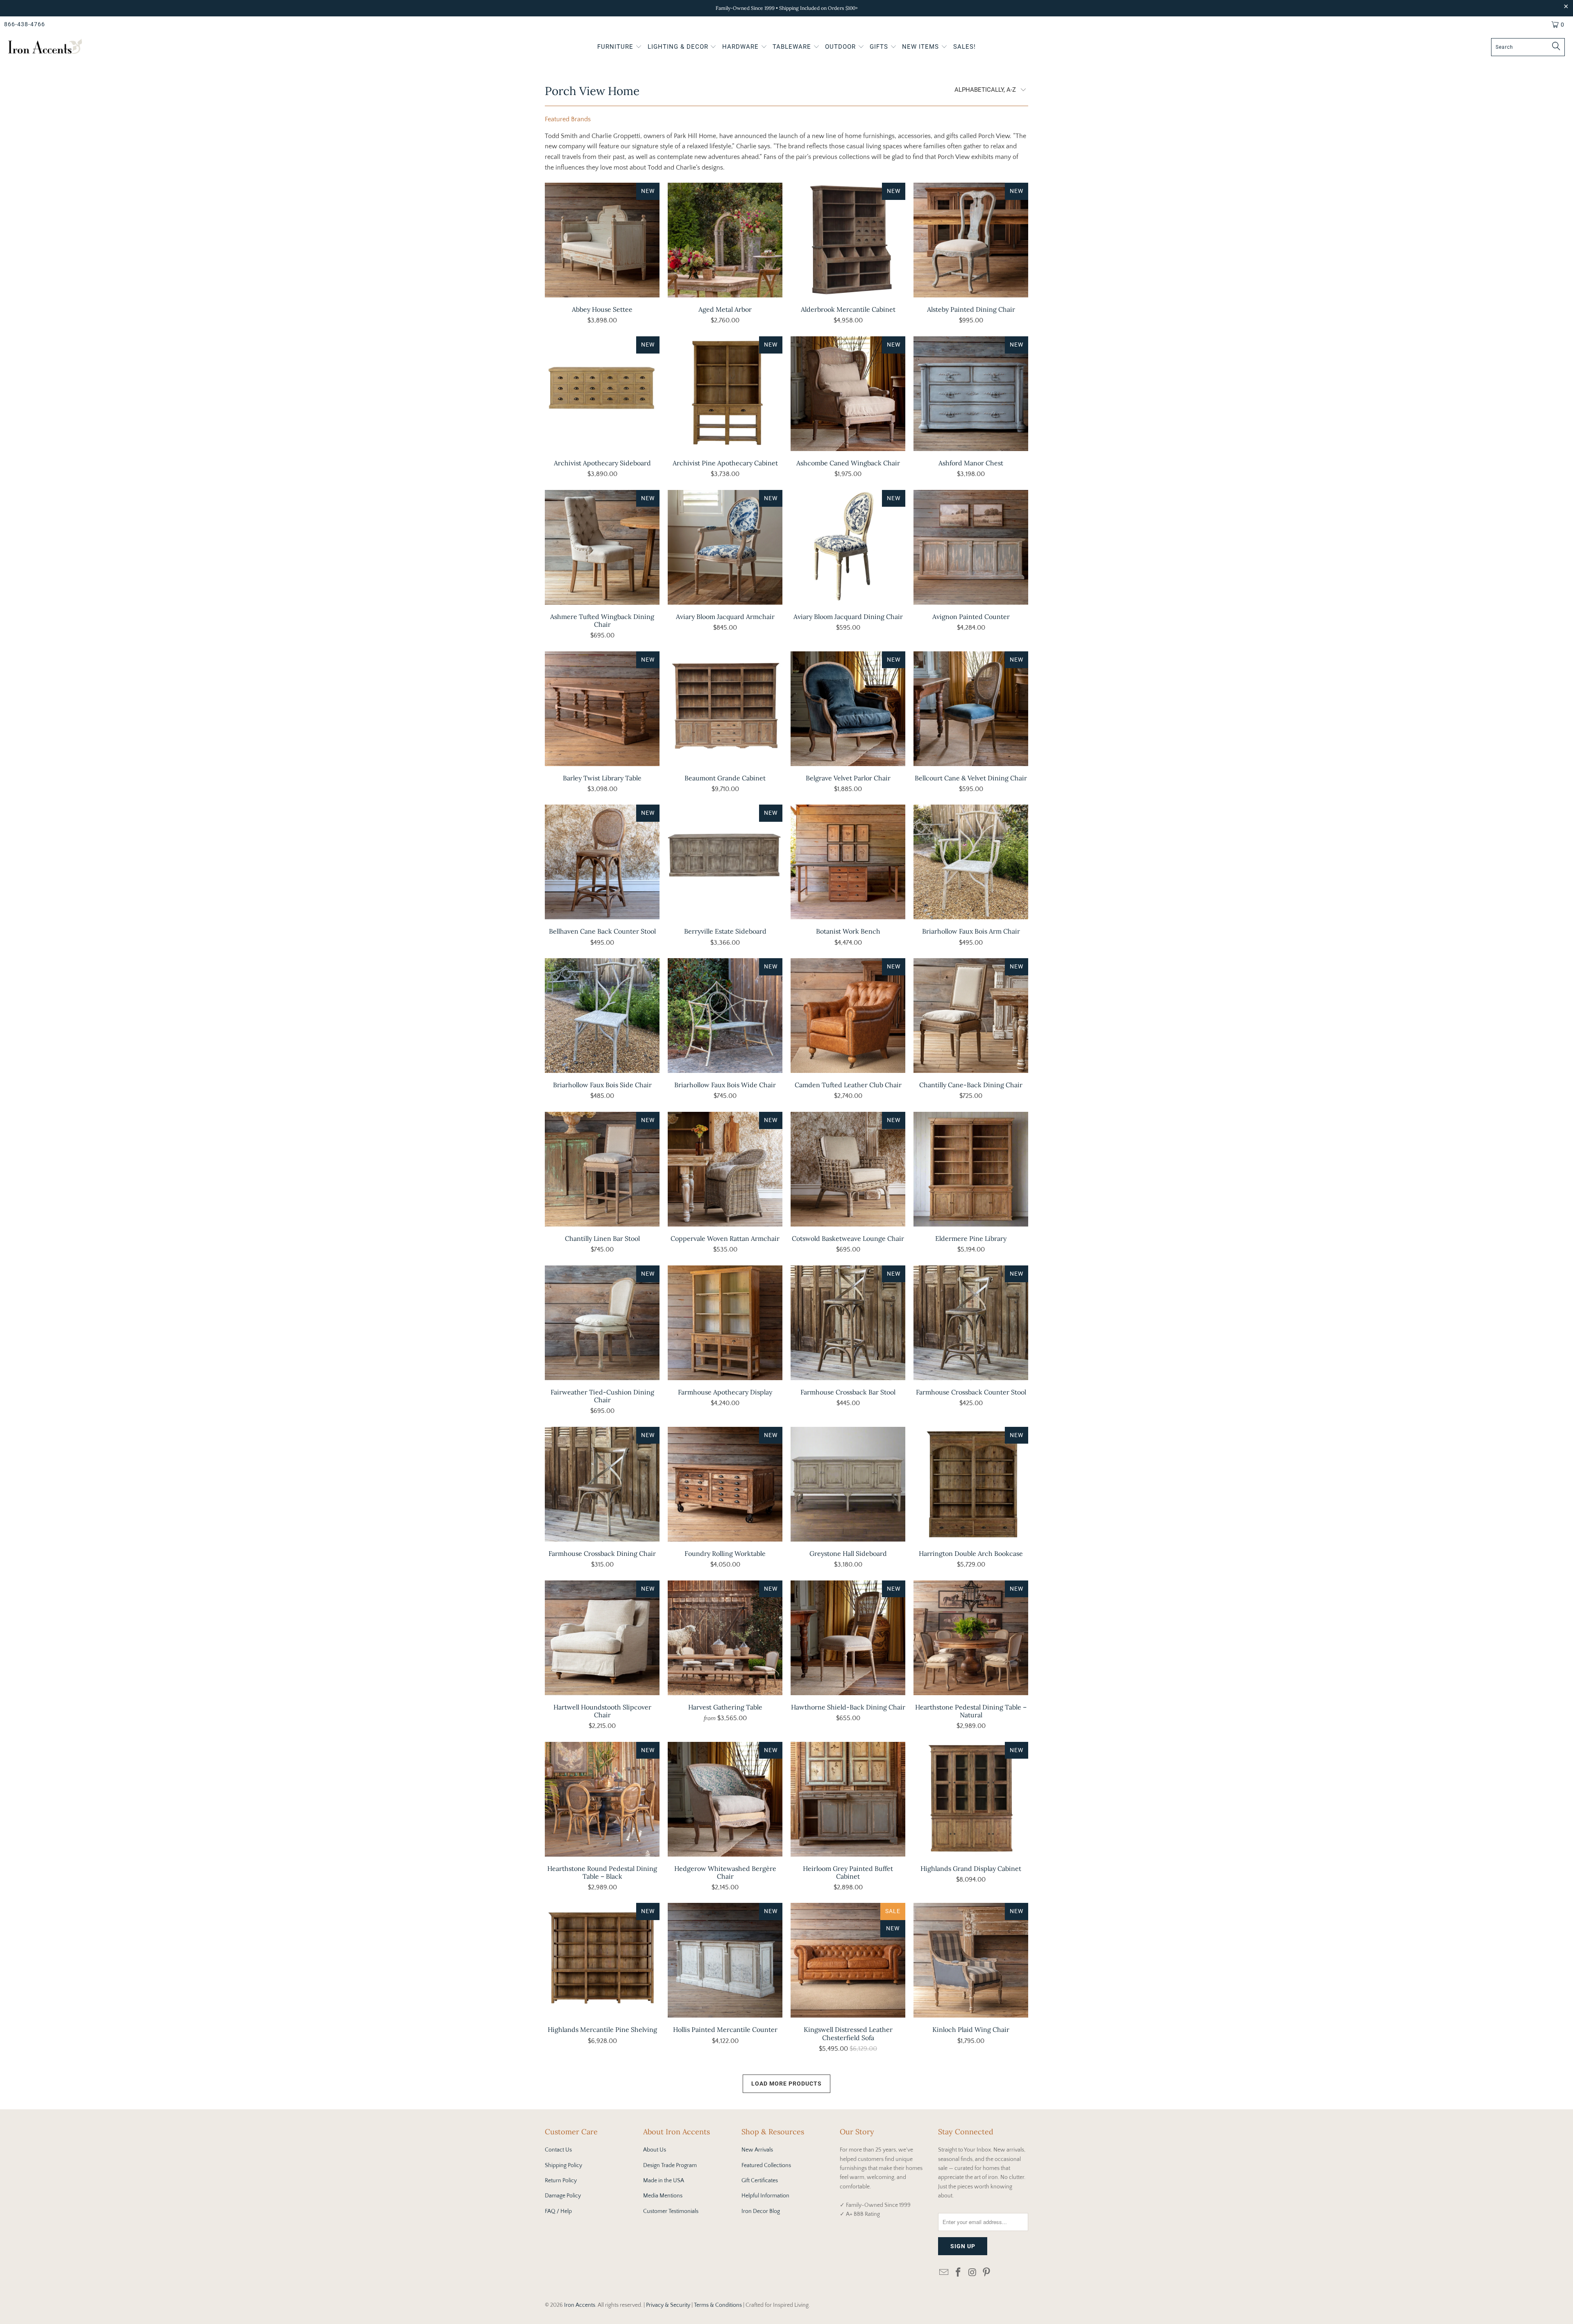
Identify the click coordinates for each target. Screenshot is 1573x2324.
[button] (620, 48)
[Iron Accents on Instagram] (972, 2273)
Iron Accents (580, 2305)
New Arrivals (757, 2150)
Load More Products (786, 2084)
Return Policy (561, 2181)
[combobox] (1528, 47)
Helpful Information (765, 2196)
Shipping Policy (563, 2165)
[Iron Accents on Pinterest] (987, 2273)
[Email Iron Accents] (944, 2273)
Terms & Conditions (718, 2305)
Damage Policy (563, 2196)
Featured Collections (766, 2165)
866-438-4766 (25, 24)
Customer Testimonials (671, 2211)
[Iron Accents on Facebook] (959, 2273)
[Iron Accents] (45, 47)
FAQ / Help (558, 2211)
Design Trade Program (670, 2165)
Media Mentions (663, 2196)
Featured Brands (568, 119)
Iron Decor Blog (761, 2211)
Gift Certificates (760, 2181)
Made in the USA (664, 2181)
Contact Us (558, 2150)
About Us (655, 2150)
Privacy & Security (668, 2305)
